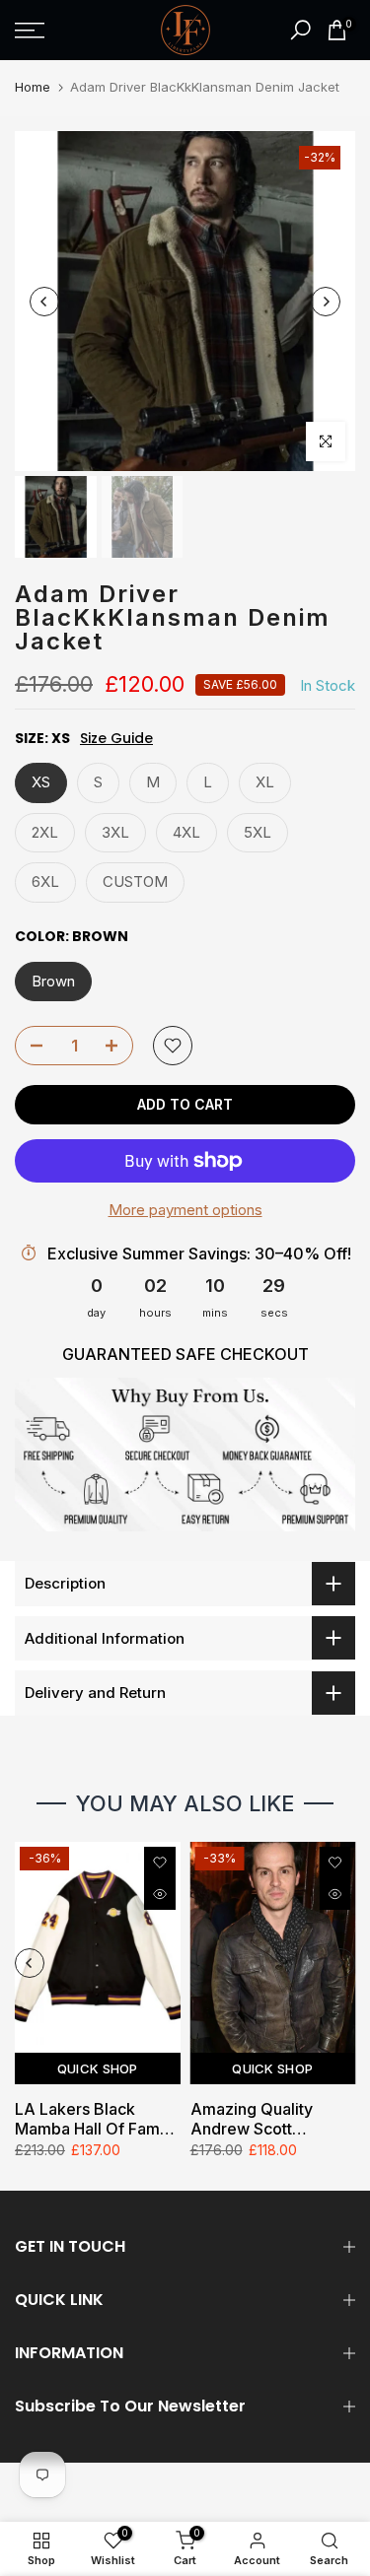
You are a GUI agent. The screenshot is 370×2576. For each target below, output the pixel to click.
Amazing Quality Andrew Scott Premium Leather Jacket (254, 2119)
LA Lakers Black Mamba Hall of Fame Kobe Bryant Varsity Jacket (92, 2119)
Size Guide (116, 739)
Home (33, 87)
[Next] (326, 302)
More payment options (185, 1210)
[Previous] (44, 302)
